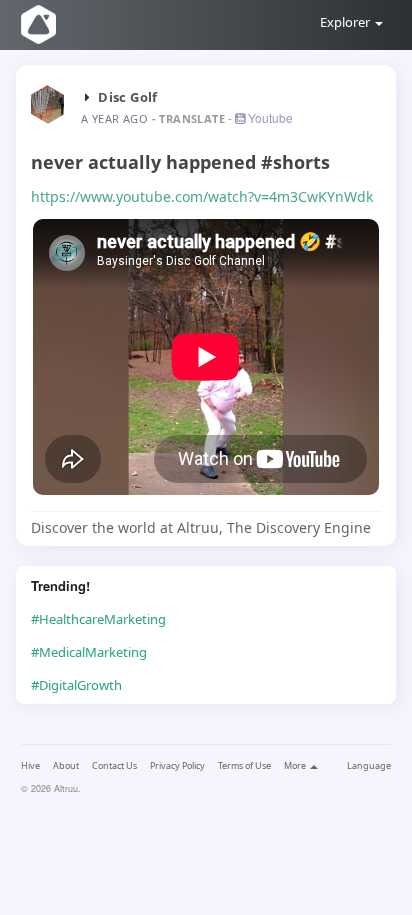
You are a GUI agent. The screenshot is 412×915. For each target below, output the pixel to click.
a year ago (114, 118)
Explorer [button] (346, 22)
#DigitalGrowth (76, 685)
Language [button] (369, 765)
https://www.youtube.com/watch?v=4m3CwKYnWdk (202, 196)
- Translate (190, 118)
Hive (30, 765)
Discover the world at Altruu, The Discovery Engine (201, 527)
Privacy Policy (177, 765)
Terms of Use (244, 765)
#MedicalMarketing (89, 652)
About (66, 765)
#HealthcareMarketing (98, 619)
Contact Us (114, 765)
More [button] (296, 765)
